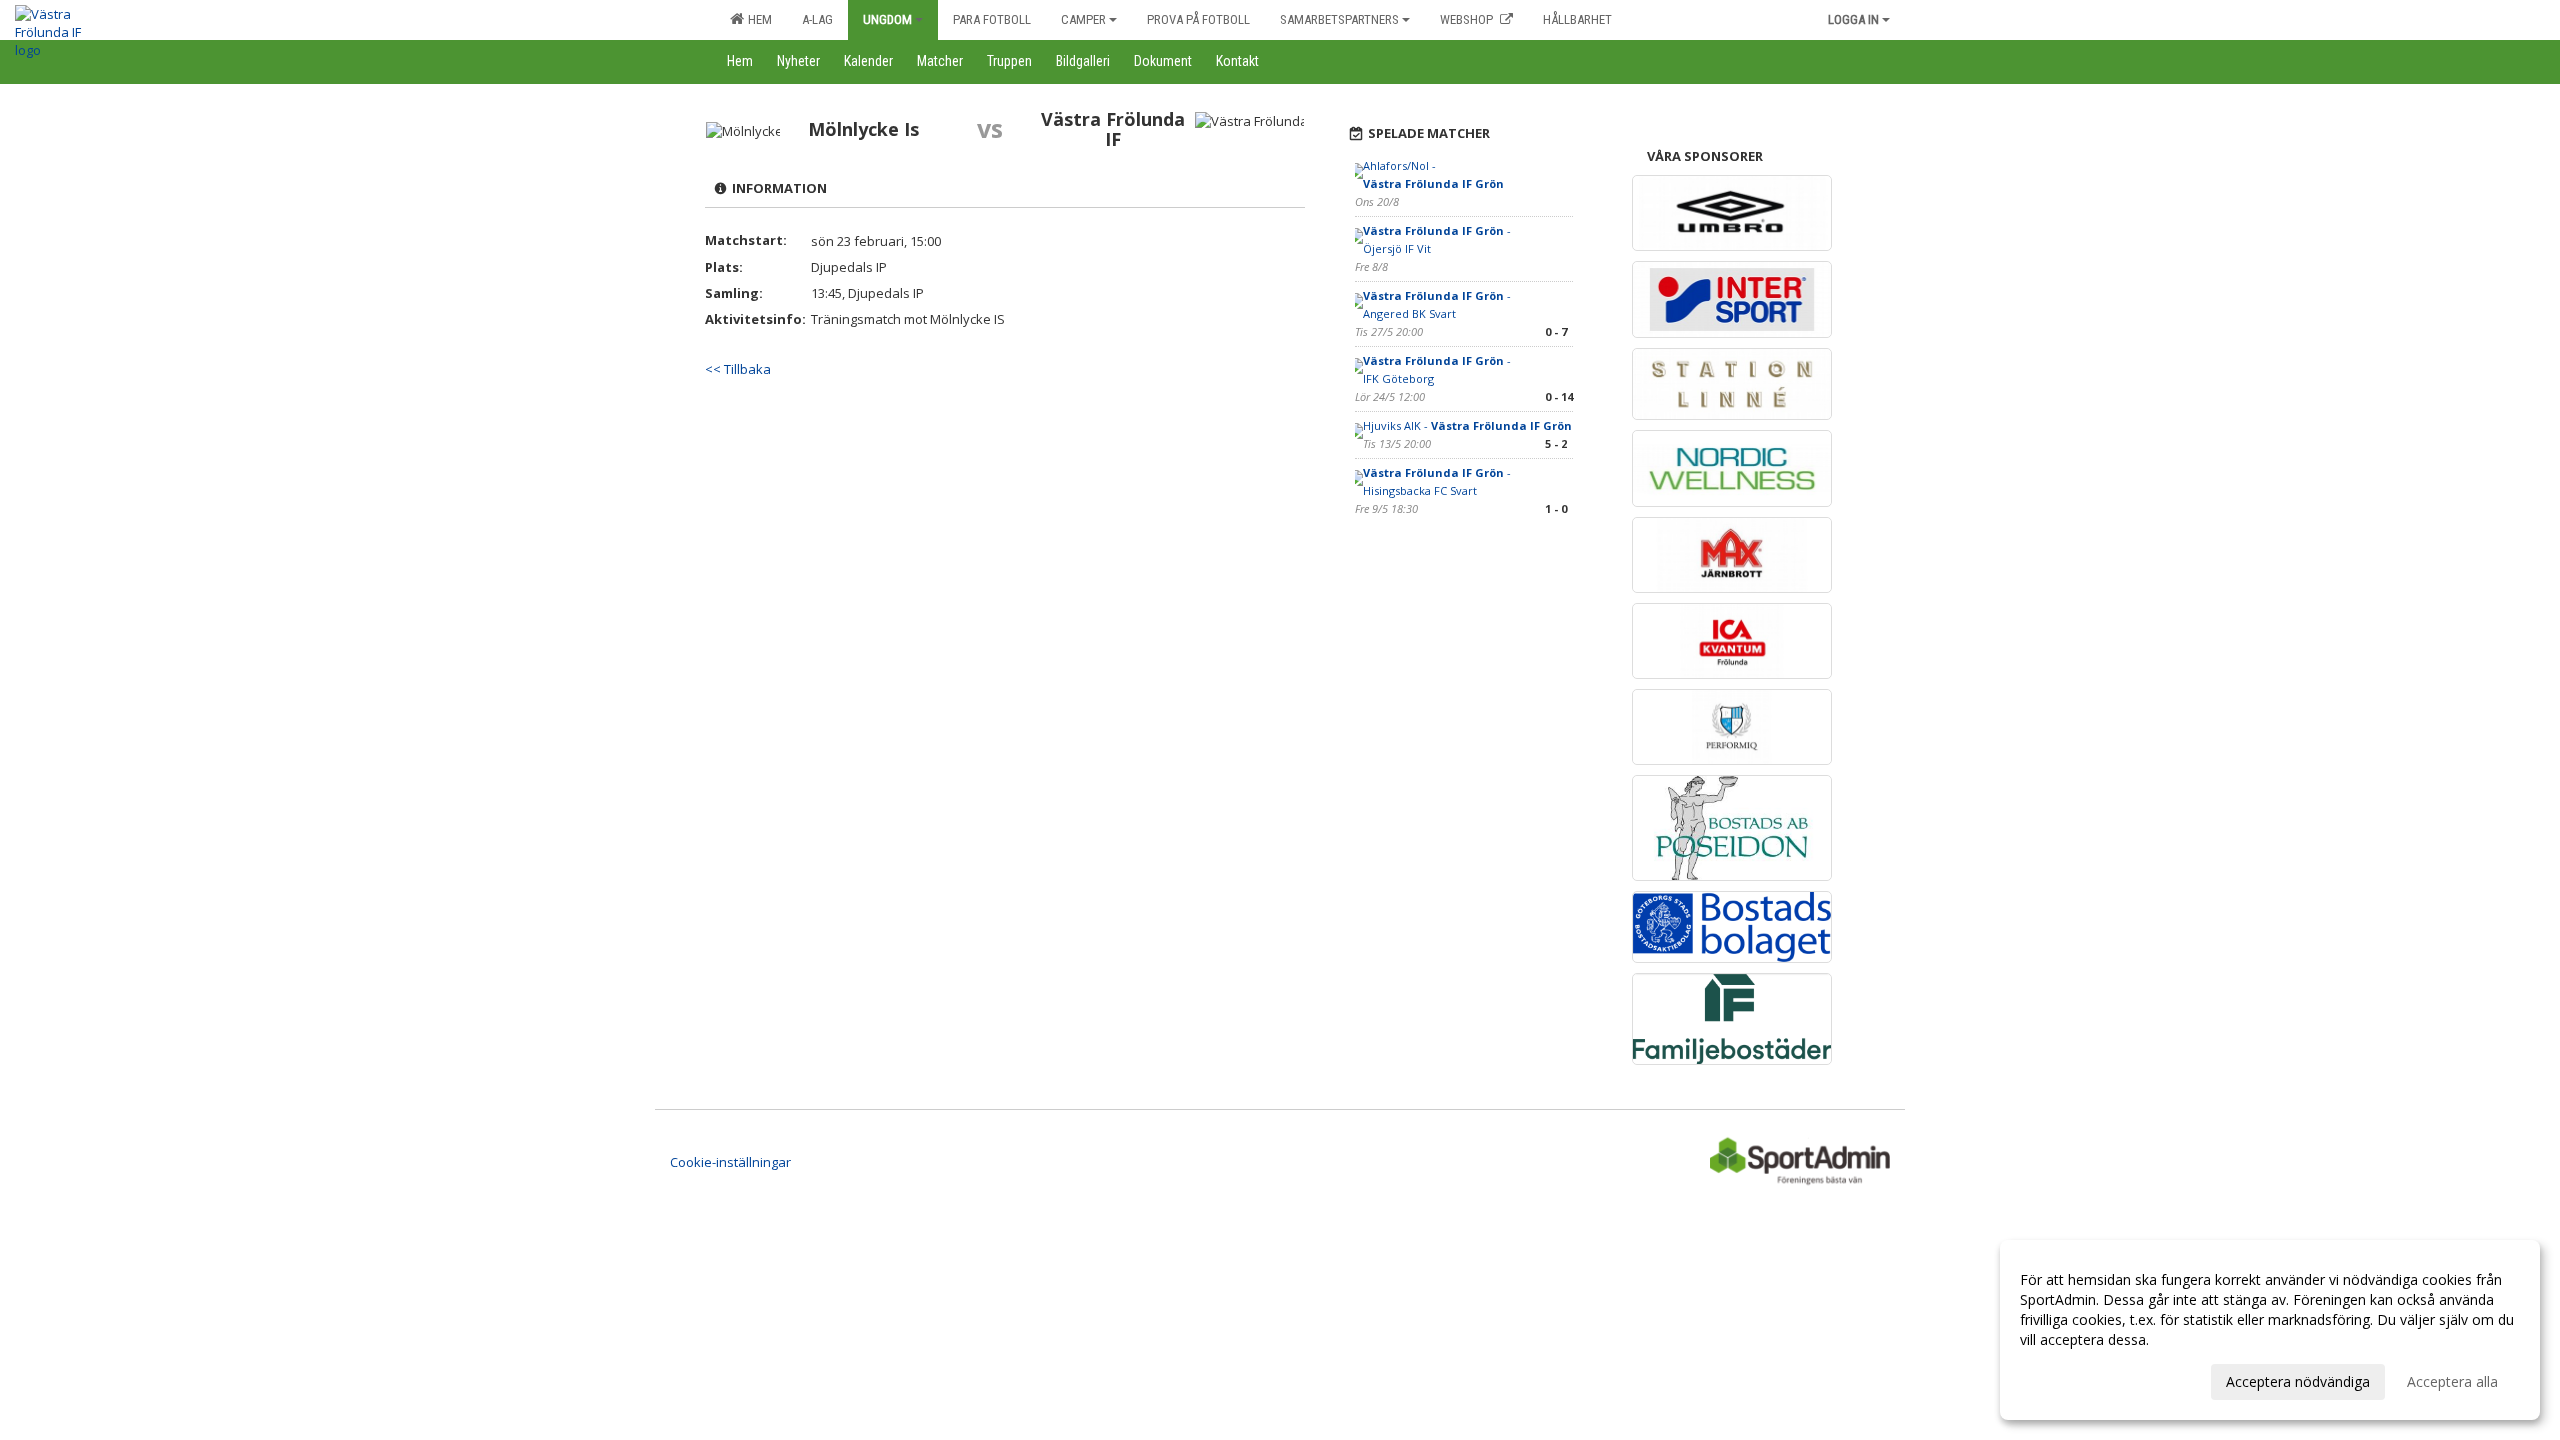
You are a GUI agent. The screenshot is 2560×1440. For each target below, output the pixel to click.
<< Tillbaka (738, 369)
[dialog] (2270, 1330)
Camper (1083, 19)
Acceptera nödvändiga (2298, 1381)
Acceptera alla (2452, 1381)
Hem (757, 19)
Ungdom (887, 19)
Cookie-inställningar (730, 1162)
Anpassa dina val (2074, 1379)
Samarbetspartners (1339, 19)
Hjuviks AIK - (1467, 425)
